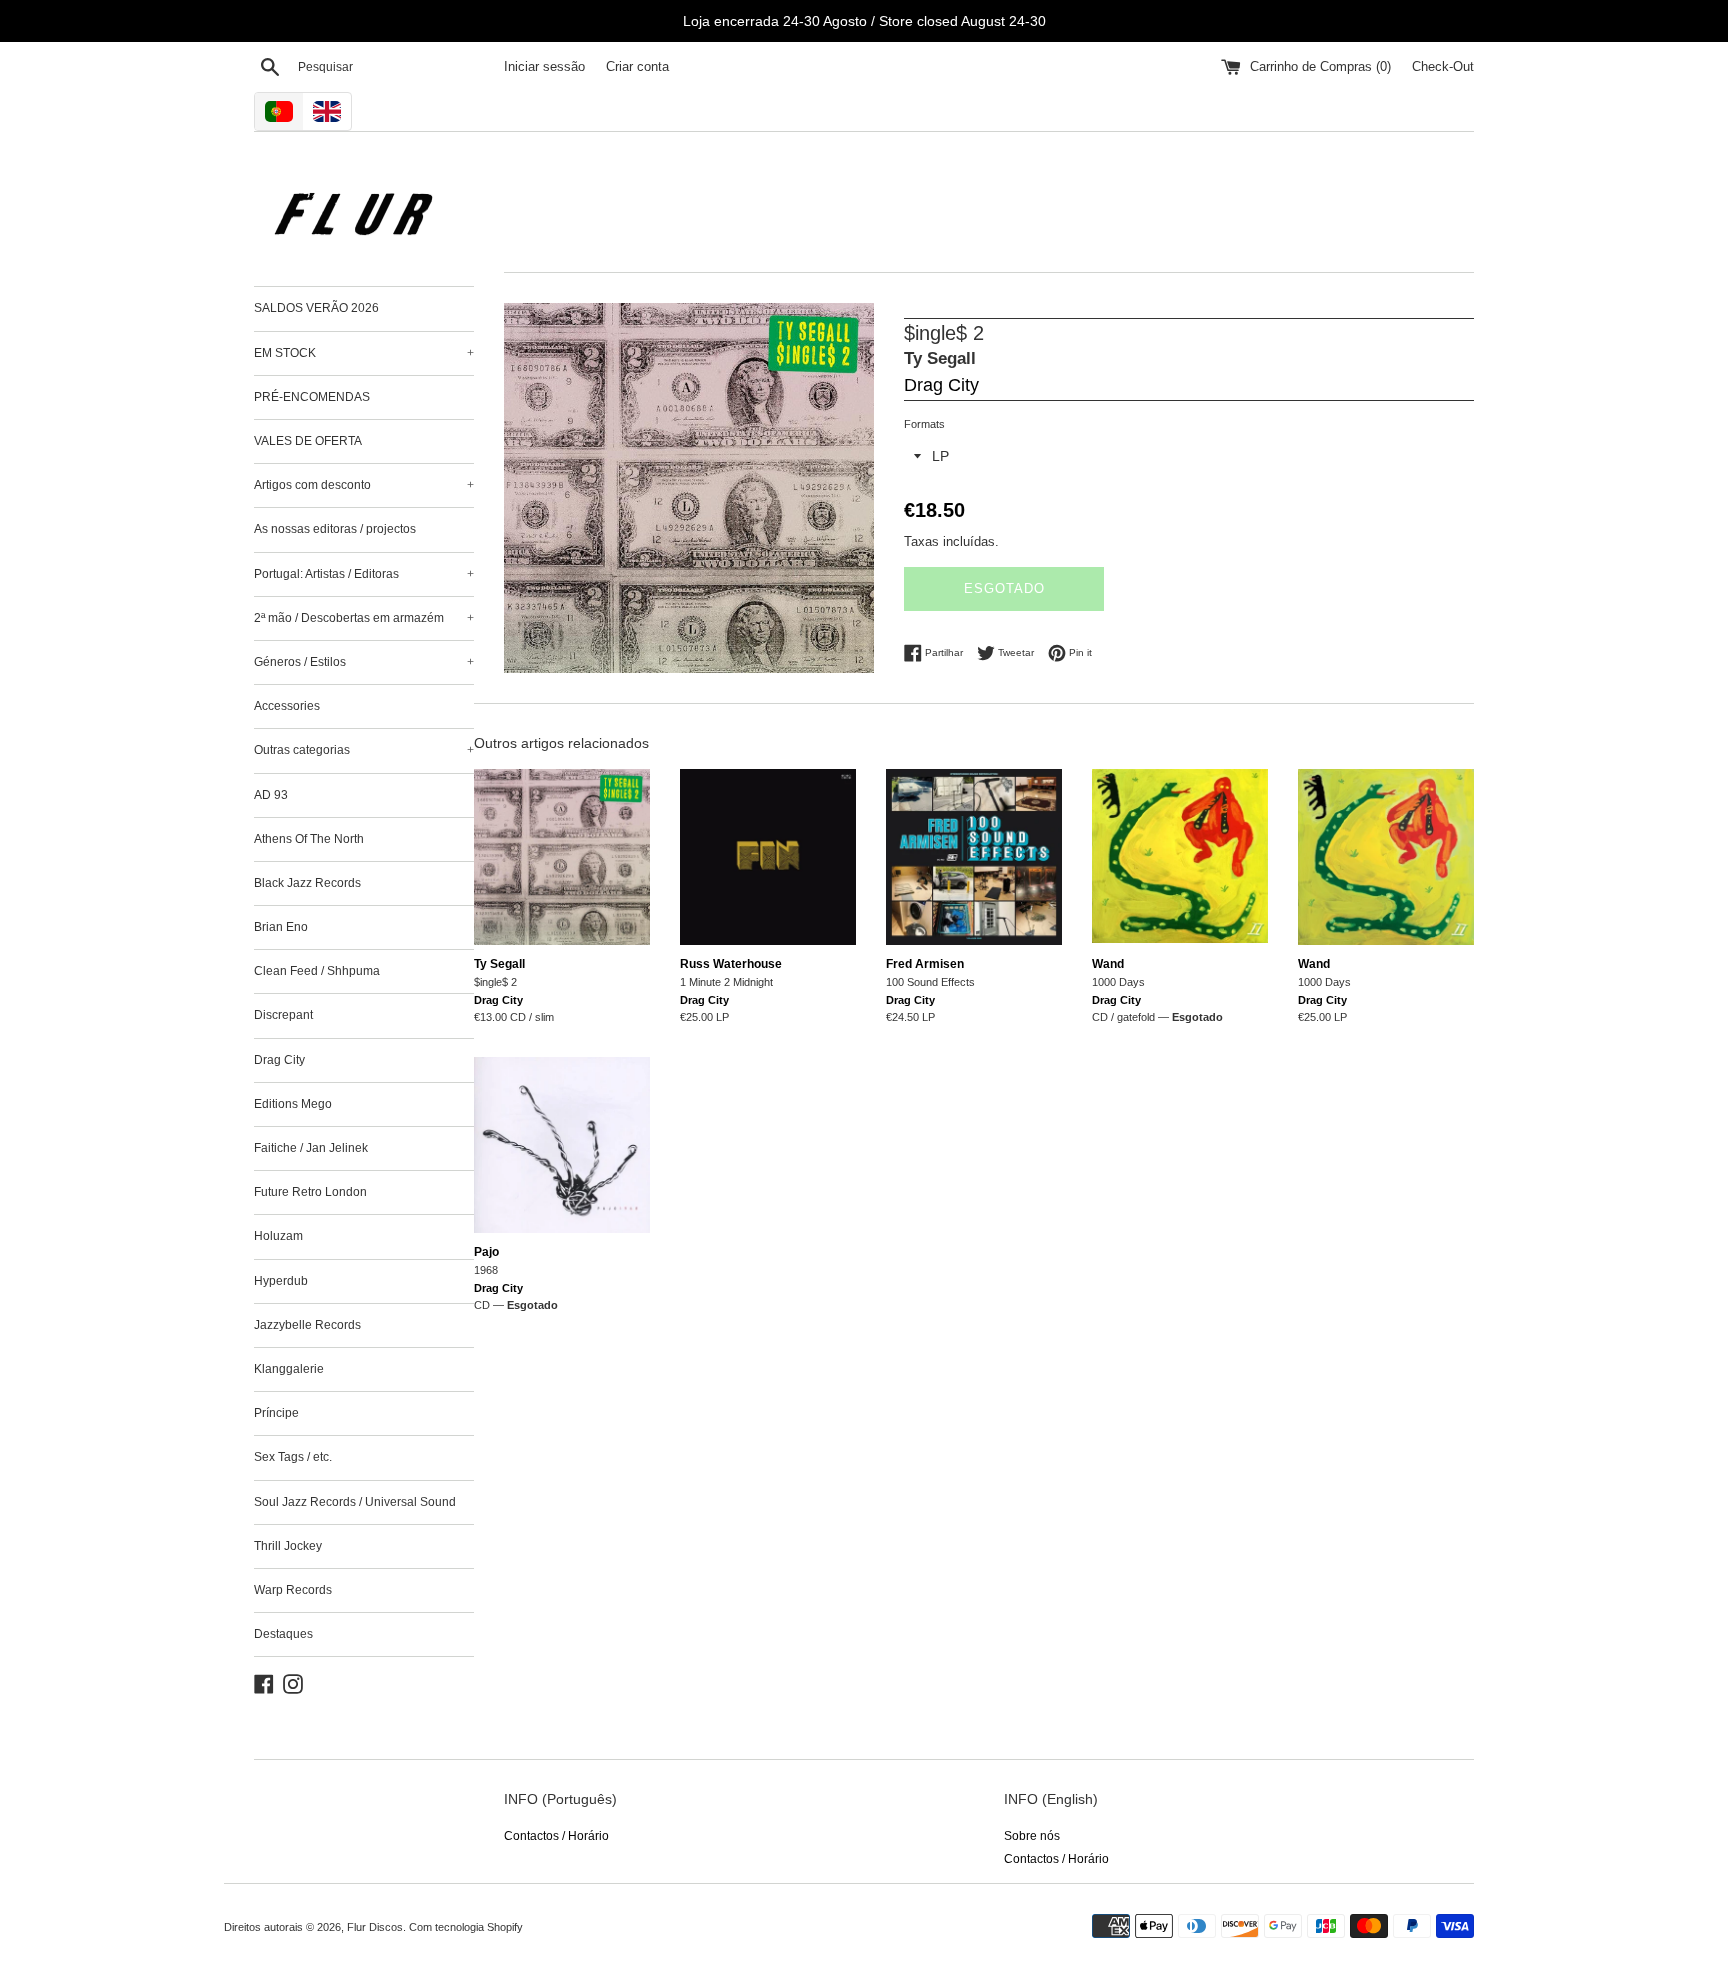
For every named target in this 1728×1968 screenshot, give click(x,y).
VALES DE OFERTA (308, 441)
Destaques (283, 1634)
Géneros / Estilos (364, 662)
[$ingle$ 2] (562, 857)
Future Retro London (310, 1192)
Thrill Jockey (288, 1546)
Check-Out (1443, 67)
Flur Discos (375, 1927)
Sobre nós (1032, 1836)
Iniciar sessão (544, 67)
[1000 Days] (1180, 857)
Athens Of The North (309, 839)
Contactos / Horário (556, 1836)
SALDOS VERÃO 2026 (316, 308)
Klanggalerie (289, 1369)
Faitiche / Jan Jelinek (311, 1148)
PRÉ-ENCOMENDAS (312, 397)
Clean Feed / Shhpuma (317, 971)
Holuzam (278, 1236)
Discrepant (283, 1015)
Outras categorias (364, 750)
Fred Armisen (925, 964)
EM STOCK (364, 353)
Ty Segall (940, 358)
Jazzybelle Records (307, 1325)
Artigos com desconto (364, 485)
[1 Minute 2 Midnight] (768, 857)
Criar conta (637, 67)
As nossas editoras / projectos (335, 529)
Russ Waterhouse (731, 964)
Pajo (486, 1252)
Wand (1108, 964)
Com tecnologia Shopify (466, 1927)
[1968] (562, 1145)
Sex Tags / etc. (293, 1457)
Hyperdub (281, 1281)
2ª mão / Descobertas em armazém (364, 618)
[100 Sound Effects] (974, 857)
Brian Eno (281, 927)
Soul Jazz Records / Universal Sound (355, 1502)
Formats (924, 424)
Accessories (287, 706)
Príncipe (276, 1413)
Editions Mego (293, 1104)
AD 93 (271, 795)
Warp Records (293, 1590)
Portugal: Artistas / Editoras (364, 574)
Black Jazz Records (307, 883)
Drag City (279, 1060)
